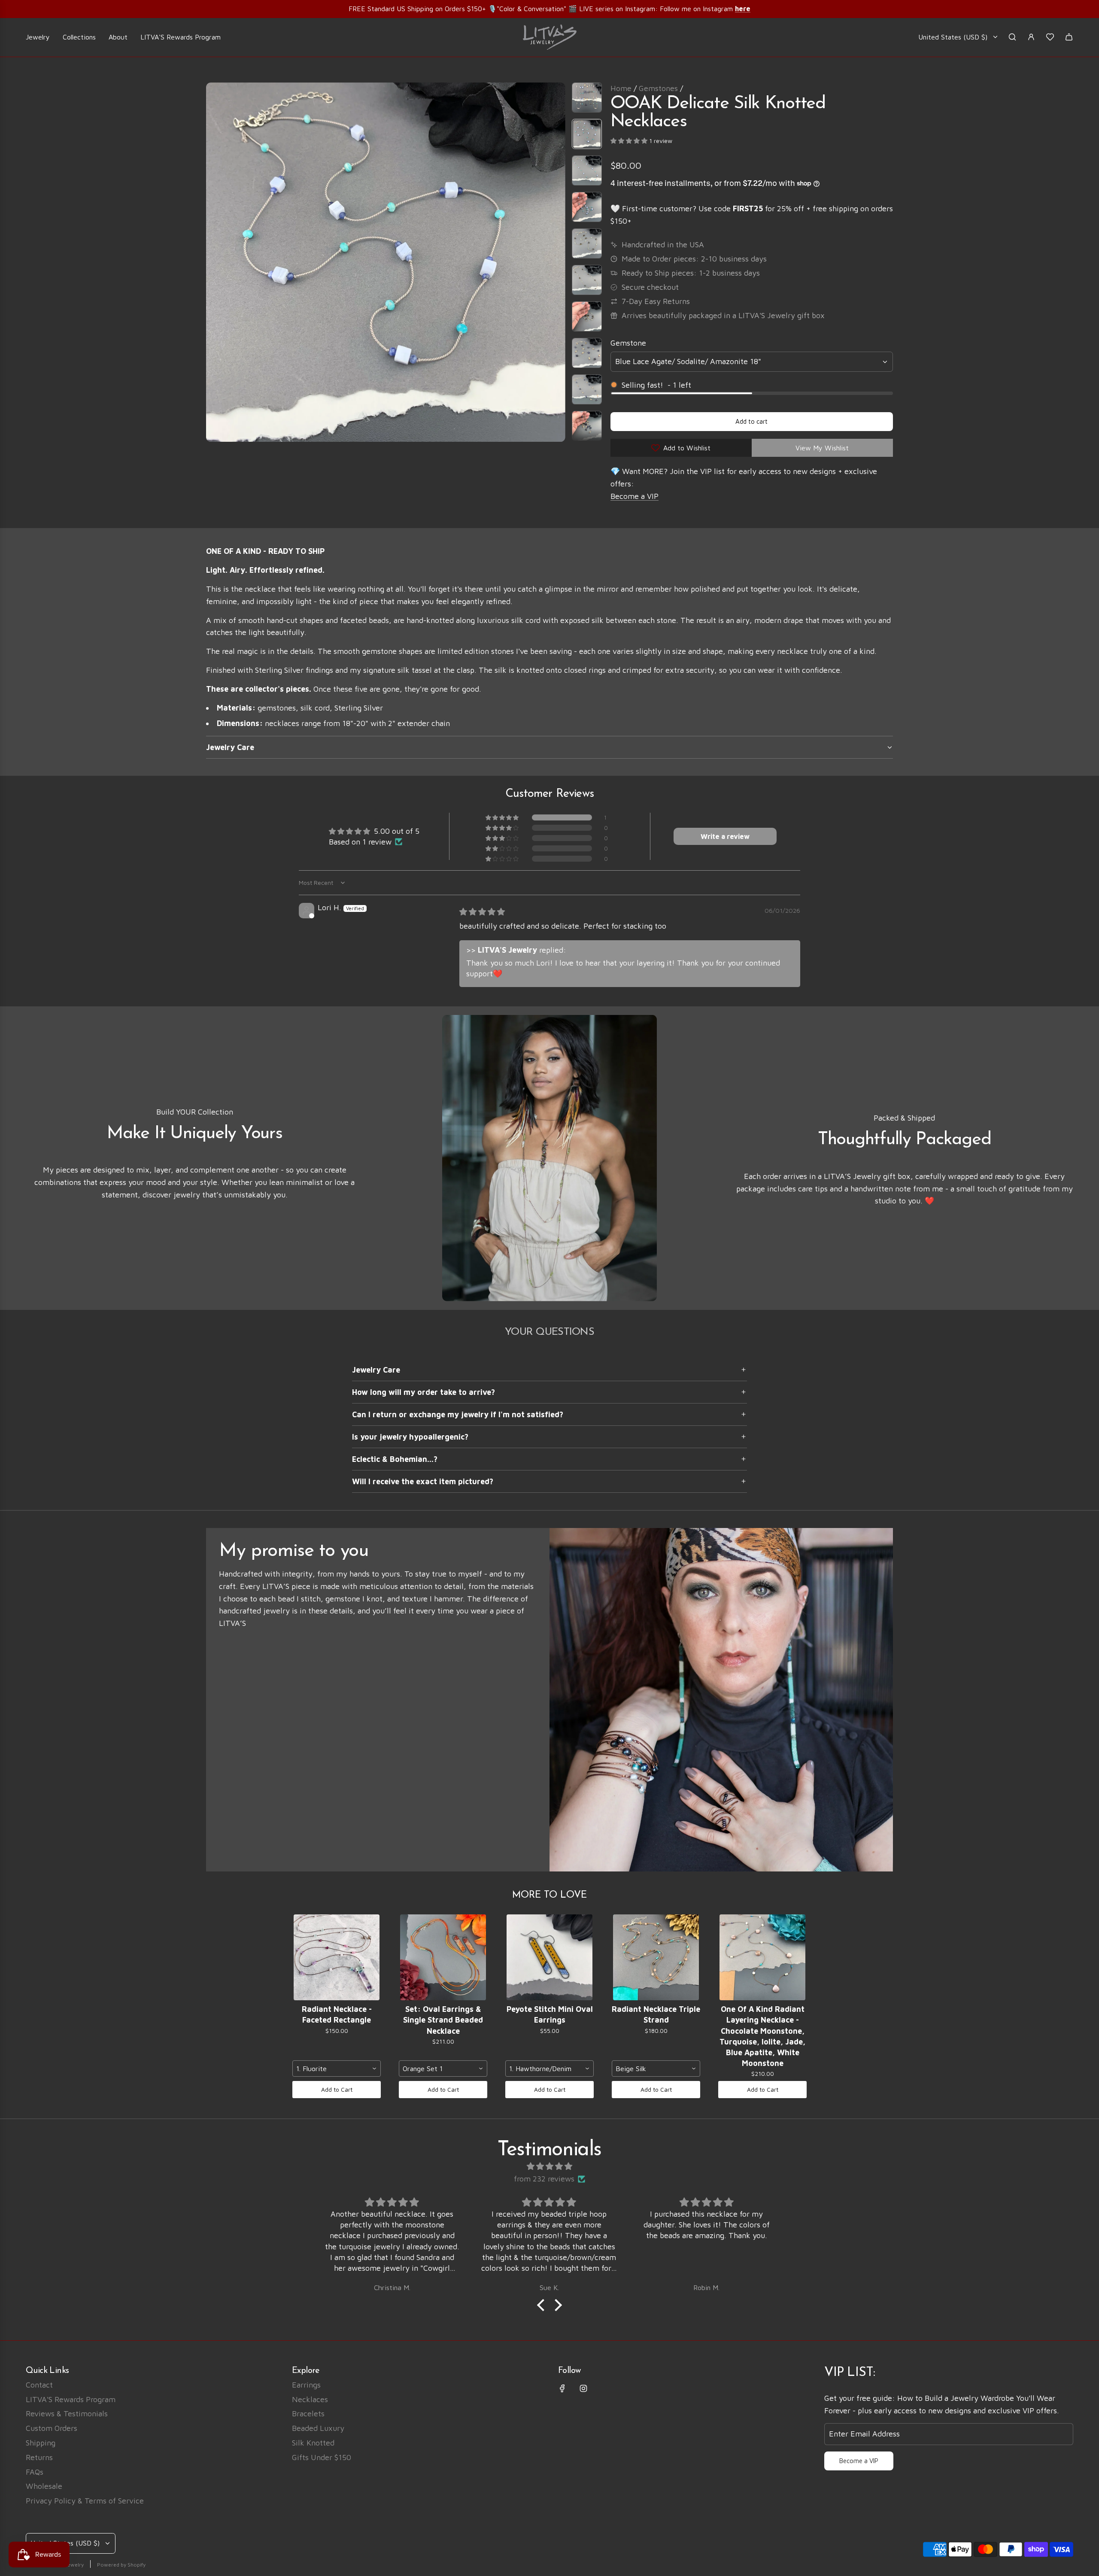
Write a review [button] (725, 836)
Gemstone (628, 343)
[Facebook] (562, 2388)
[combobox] (337, 2069)
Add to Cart (337, 2089)
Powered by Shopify (121, 2565)
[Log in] (1031, 37)
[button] (213, 262)
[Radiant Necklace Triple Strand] (656, 1957)
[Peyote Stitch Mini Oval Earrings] (549, 1957)
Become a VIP (635, 496)
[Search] (1012, 37)
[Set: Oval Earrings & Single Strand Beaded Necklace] (443, 1957)
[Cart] (1069, 37)
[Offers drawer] (1050, 37)
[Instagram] (583, 2388)
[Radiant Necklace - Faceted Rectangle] (337, 1957)
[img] (482, 912)
